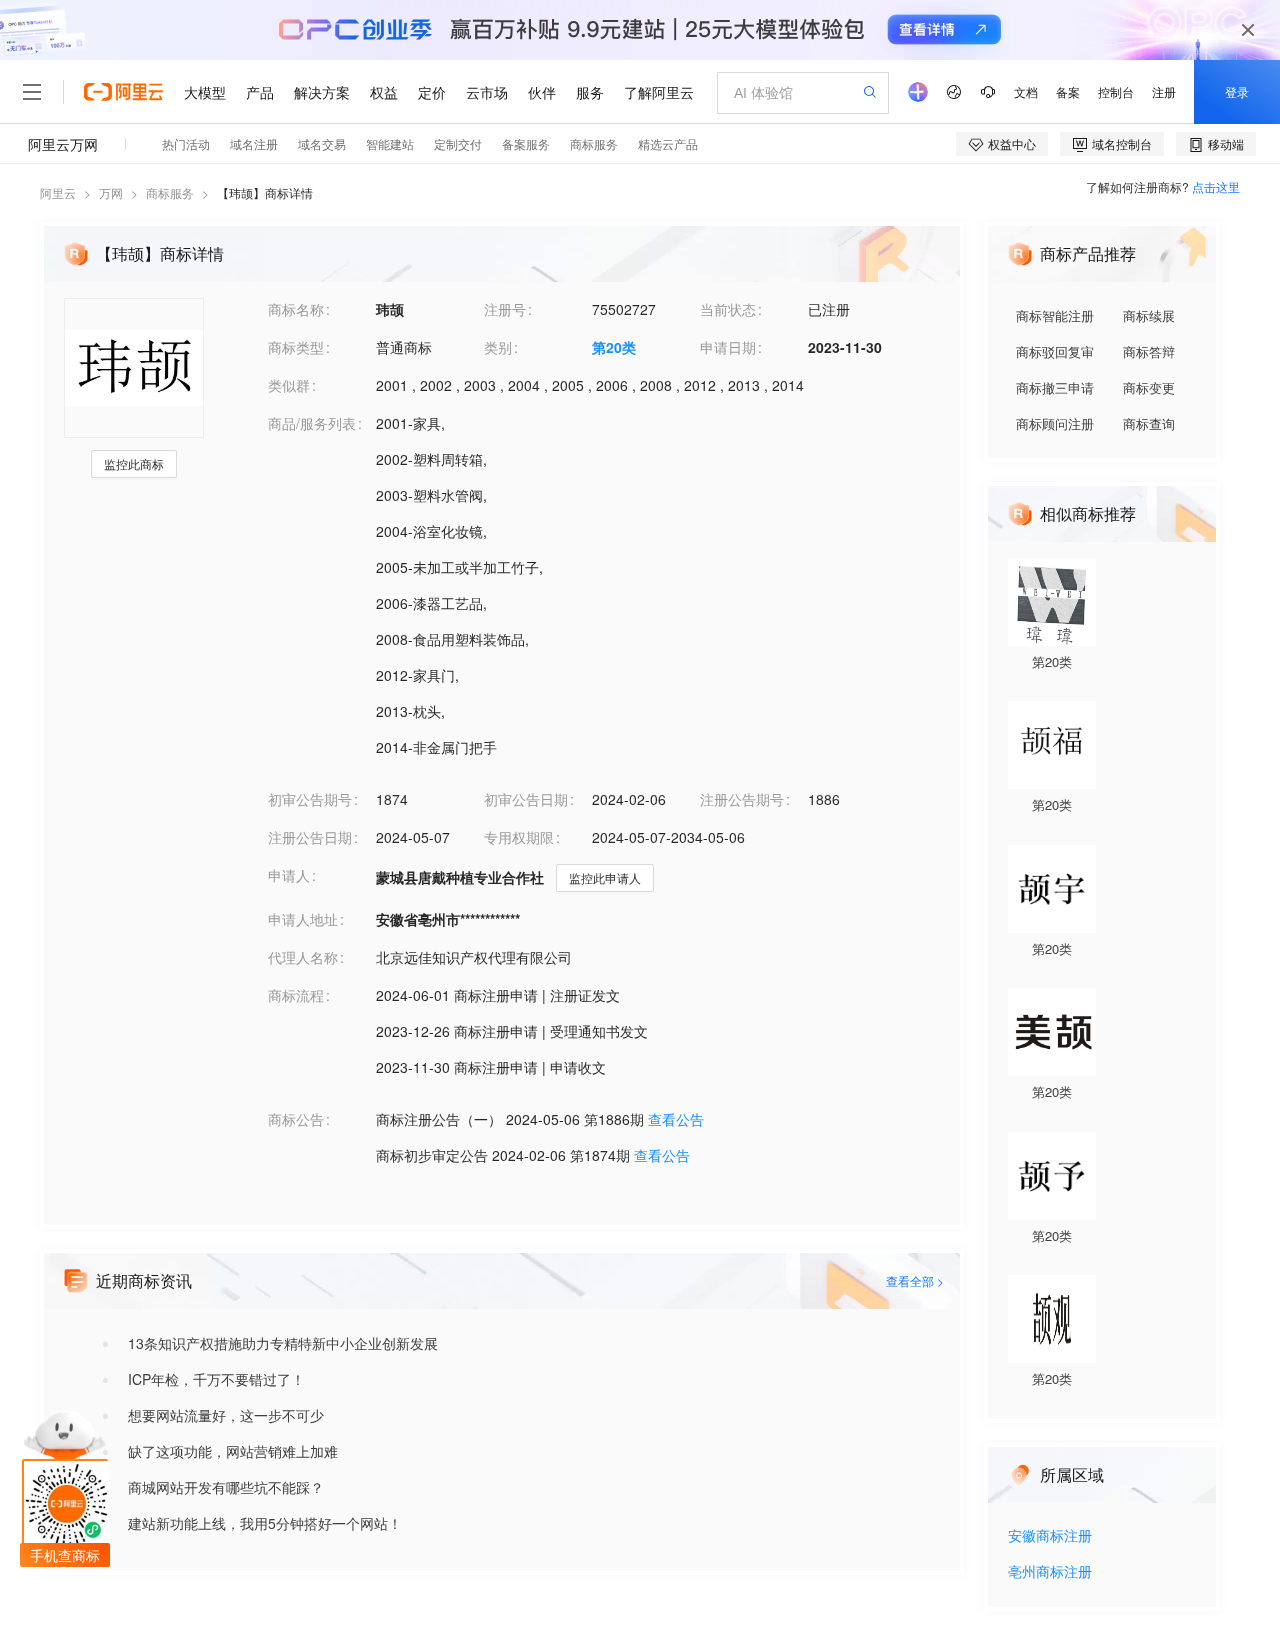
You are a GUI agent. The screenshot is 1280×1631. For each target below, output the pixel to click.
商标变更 (1149, 387)
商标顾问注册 (1055, 423)
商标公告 (296, 1119)
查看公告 (676, 1119)
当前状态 (728, 309)
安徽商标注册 (1050, 1536)
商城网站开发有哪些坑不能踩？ (226, 1487)
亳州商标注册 (1050, 1572)
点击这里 (1216, 186)
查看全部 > (915, 1280)
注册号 (505, 309)
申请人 (289, 875)
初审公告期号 (310, 799)
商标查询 (1149, 423)
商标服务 (170, 192)
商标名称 (296, 309)
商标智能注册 (1055, 315)
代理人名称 (303, 957)
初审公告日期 (526, 799)
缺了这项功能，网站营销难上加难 (233, 1451)
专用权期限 (519, 837)
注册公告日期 (310, 837)
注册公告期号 (742, 799)
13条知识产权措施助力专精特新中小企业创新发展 (283, 1343)
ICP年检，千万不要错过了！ (216, 1379)
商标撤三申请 (1055, 387)
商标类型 (296, 347)
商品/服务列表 (312, 423)
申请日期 (728, 347)
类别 (498, 347)
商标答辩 (1149, 351)
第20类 (614, 347)
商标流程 (296, 995)
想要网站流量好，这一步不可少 (226, 1415)
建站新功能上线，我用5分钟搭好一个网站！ (265, 1523)
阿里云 (58, 192)
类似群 (289, 385)
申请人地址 (303, 919)
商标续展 (1149, 315)
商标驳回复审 (1055, 351)
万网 (111, 192)
